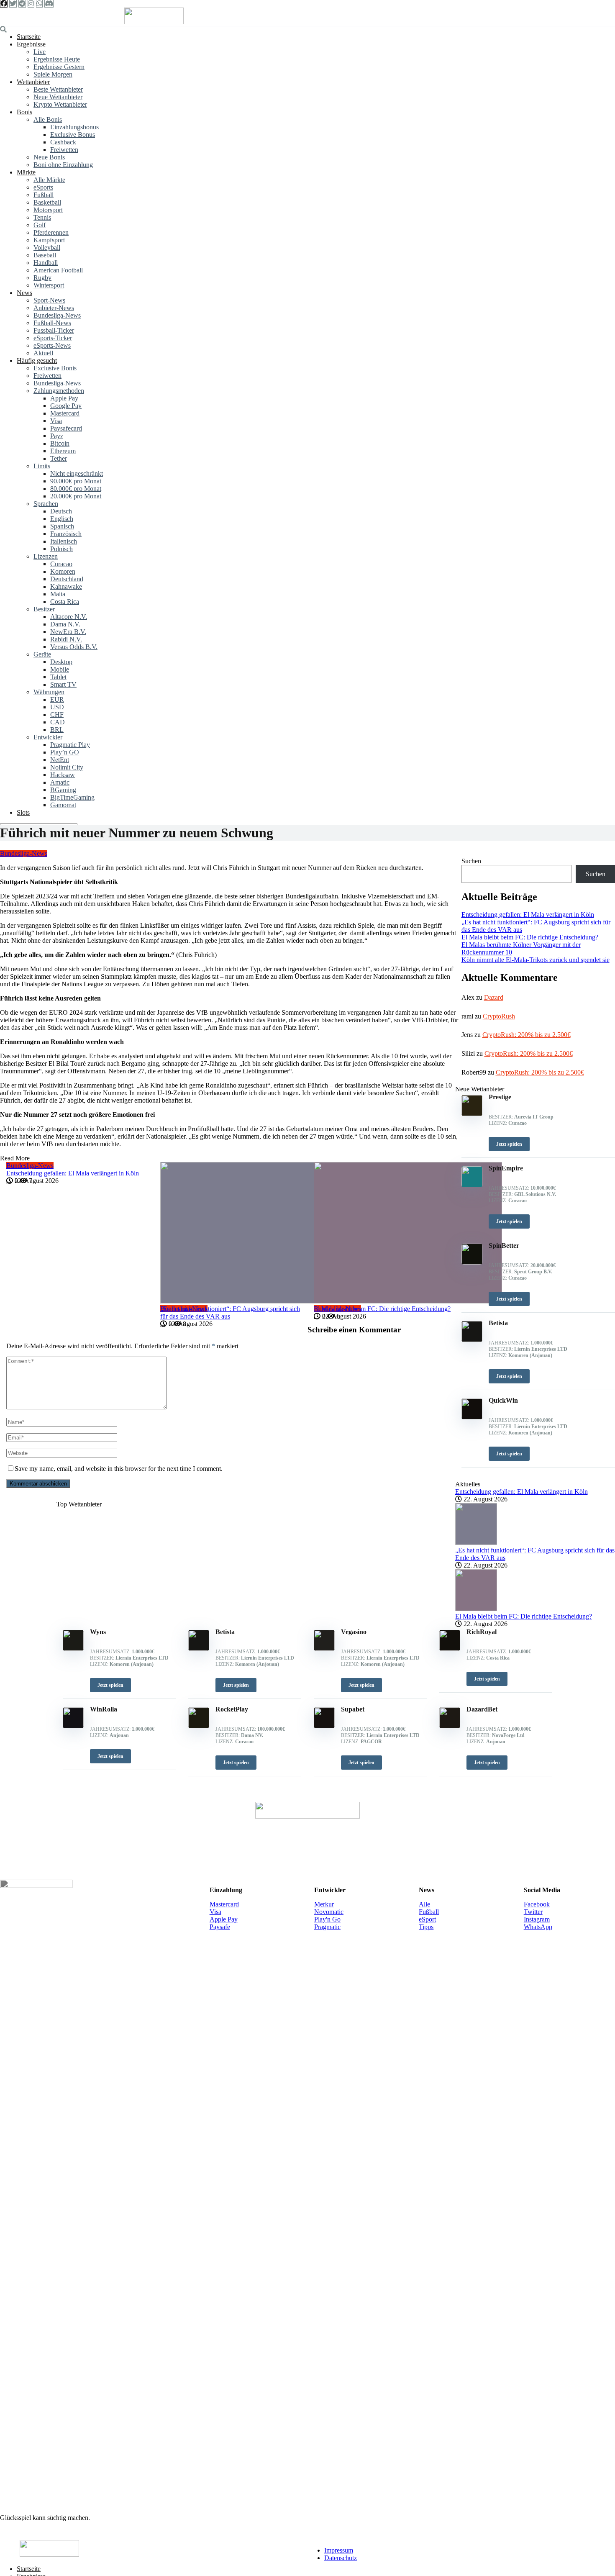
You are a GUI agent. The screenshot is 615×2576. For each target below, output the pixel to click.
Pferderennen (51, 232)
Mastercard (65, 413)
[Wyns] (73, 1648)
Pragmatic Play (70, 745)
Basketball (47, 202)
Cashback (63, 142)
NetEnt (60, 760)
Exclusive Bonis (55, 368)
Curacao (61, 564)
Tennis (42, 217)
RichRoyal (482, 1632)
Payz (57, 436)
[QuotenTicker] (154, 22)
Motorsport (48, 210)
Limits (42, 466)
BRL (57, 730)
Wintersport (49, 285)
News (24, 293)
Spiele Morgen (53, 74)
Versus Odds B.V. (74, 647)
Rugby (42, 278)
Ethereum (63, 451)
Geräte (42, 654)
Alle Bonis (48, 119)
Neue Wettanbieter (58, 97)
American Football (58, 270)
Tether (59, 458)
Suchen (471, 861)
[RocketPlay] (199, 1726)
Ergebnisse (31, 44)
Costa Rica (65, 602)
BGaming (63, 790)
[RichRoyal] (450, 1648)
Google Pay (66, 406)
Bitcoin (60, 443)
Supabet (353, 1709)
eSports (43, 187)
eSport (427, 1919)
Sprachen (46, 504)
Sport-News (49, 300)
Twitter (533, 1912)
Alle (424, 1904)
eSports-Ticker (53, 338)
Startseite (29, 37)
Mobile (60, 669)
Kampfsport (49, 240)
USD (57, 707)
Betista (225, 1632)
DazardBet (482, 1709)
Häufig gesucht (37, 360)
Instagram (537, 1919)
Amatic (60, 782)
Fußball (44, 195)
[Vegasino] (324, 1648)
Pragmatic (327, 1927)
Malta (58, 594)
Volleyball (47, 248)
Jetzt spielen (110, 1685)
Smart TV (63, 684)
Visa (56, 421)
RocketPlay (232, 1709)
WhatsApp (538, 1927)
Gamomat (63, 805)
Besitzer (44, 609)
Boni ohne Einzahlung (63, 165)
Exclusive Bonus (73, 135)
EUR (57, 699)
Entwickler (48, 737)
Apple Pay (64, 398)
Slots (23, 812)
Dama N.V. (65, 624)
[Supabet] (324, 1726)
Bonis (24, 112)
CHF (57, 715)
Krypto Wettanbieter (60, 104)
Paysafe (220, 1927)
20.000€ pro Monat (76, 496)
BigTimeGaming (72, 797)
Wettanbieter (33, 82)
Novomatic (329, 1912)
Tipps (426, 1927)
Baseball (45, 255)
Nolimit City (67, 767)
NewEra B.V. (68, 632)
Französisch (66, 534)
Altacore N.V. (69, 617)
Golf (40, 225)
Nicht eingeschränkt (77, 473)
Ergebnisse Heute (57, 59)
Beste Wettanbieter (58, 89)
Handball (46, 263)
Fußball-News (52, 323)
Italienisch (64, 541)
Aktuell (43, 353)
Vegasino (354, 1632)
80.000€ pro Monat (76, 489)
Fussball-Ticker (54, 330)
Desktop (61, 662)
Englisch (62, 519)
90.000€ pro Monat (76, 481)
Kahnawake (66, 586)
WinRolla (104, 1709)
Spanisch (62, 526)
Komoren (63, 571)
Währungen (49, 692)
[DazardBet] (450, 1726)
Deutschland (67, 579)
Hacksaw (63, 775)
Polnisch (61, 549)
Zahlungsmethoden (59, 391)
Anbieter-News (54, 308)
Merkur (324, 1904)
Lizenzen (46, 556)
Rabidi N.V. (66, 639)
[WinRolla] (73, 1726)
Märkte (26, 172)
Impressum (339, 2550)
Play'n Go (327, 1919)
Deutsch (61, 511)
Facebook (537, 1904)
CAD (58, 722)
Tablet (58, 677)
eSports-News (52, 345)
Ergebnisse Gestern (59, 67)
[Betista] (199, 1648)
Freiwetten (64, 150)
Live (40, 52)
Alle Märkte (49, 180)
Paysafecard (66, 428)
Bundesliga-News (57, 315)
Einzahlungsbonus (74, 127)
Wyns (98, 1632)
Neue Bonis (49, 157)
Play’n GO (65, 752)
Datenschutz (341, 2558)
